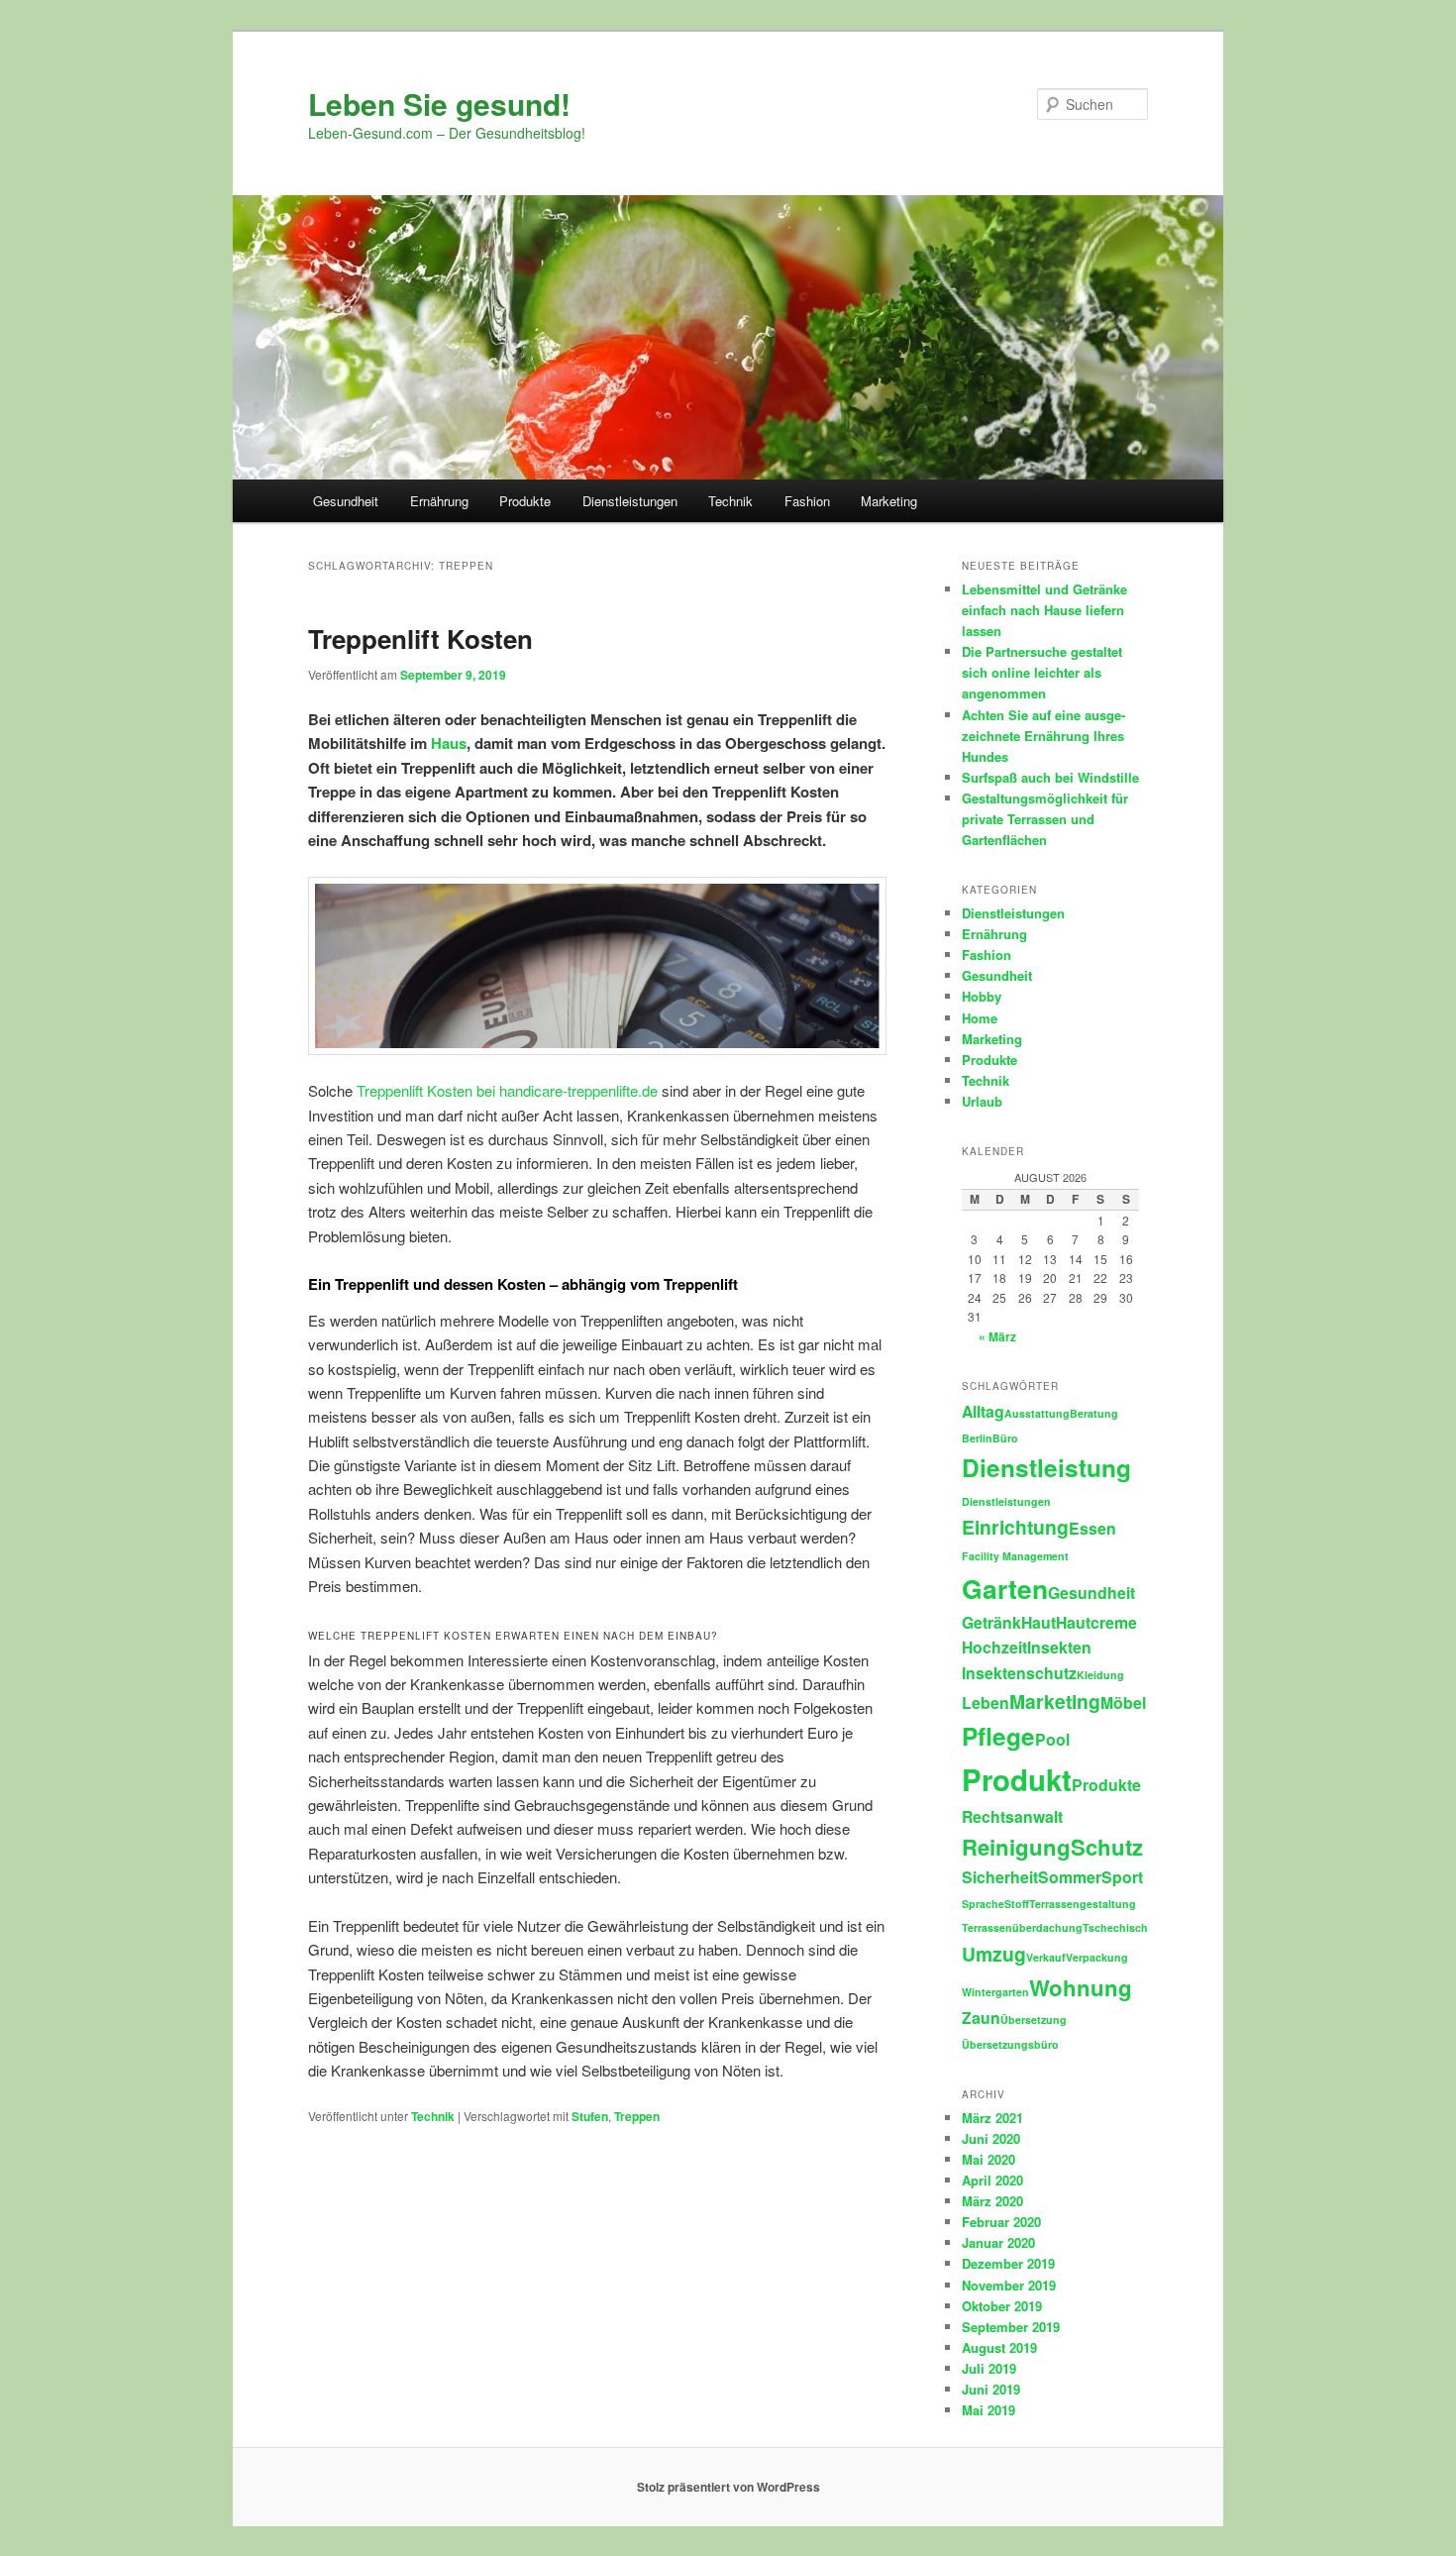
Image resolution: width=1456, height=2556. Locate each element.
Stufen (590, 2116)
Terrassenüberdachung (1022, 1927)
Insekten (1059, 1647)
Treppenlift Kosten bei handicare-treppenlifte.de (507, 1090)
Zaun (981, 2018)
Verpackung (1097, 1957)
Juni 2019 (991, 2389)
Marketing (889, 501)
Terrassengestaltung (1083, 1904)
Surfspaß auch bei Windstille (1050, 777)
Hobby (982, 996)
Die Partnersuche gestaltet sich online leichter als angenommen (1042, 672)
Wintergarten (995, 1992)
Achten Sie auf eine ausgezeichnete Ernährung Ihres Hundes (1043, 736)
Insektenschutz (1019, 1673)
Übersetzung (1034, 2020)
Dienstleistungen (630, 501)
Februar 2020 (1001, 2222)
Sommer (1070, 1877)
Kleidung (1100, 1675)
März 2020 (992, 2201)
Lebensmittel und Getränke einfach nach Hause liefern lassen (1044, 610)
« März (997, 1336)
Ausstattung (1037, 1413)
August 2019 (999, 2347)
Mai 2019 (988, 2410)
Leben (986, 1703)
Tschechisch (1115, 1927)
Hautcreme (1096, 1622)
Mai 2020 (988, 2159)
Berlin (977, 1438)
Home (980, 1018)
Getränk (991, 1622)
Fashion (807, 501)
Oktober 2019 (1002, 2306)
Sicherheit (1000, 1877)
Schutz (1107, 1847)
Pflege (998, 1736)
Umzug (994, 1954)
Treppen (637, 2116)
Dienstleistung (1046, 1467)
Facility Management (1015, 1556)
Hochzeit (994, 1647)
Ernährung (439, 501)
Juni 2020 (991, 2138)
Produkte (525, 501)
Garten (1005, 1588)
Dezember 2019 (1008, 2263)
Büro (1005, 1438)
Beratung (1094, 1413)
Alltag (983, 1411)
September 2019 (1011, 2327)
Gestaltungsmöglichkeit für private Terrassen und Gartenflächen (1045, 819)
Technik (730, 501)
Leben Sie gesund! (439, 104)
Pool (1052, 1739)
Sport (1122, 1877)
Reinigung (1016, 1847)
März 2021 (992, 2118)
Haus (449, 743)
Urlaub (982, 1101)
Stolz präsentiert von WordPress (728, 2487)
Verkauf (1046, 1957)
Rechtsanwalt (1012, 1816)
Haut (1039, 1622)
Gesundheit (346, 501)
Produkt (1017, 1779)
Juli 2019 (989, 2368)
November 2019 (1009, 2285)
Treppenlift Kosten (424, 639)
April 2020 (992, 2180)
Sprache (983, 1904)
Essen (1092, 1528)
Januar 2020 (998, 2242)
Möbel (1123, 1703)
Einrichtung (1015, 1527)
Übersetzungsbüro (1010, 2044)
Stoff (1017, 1904)
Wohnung (1081, 1987)
